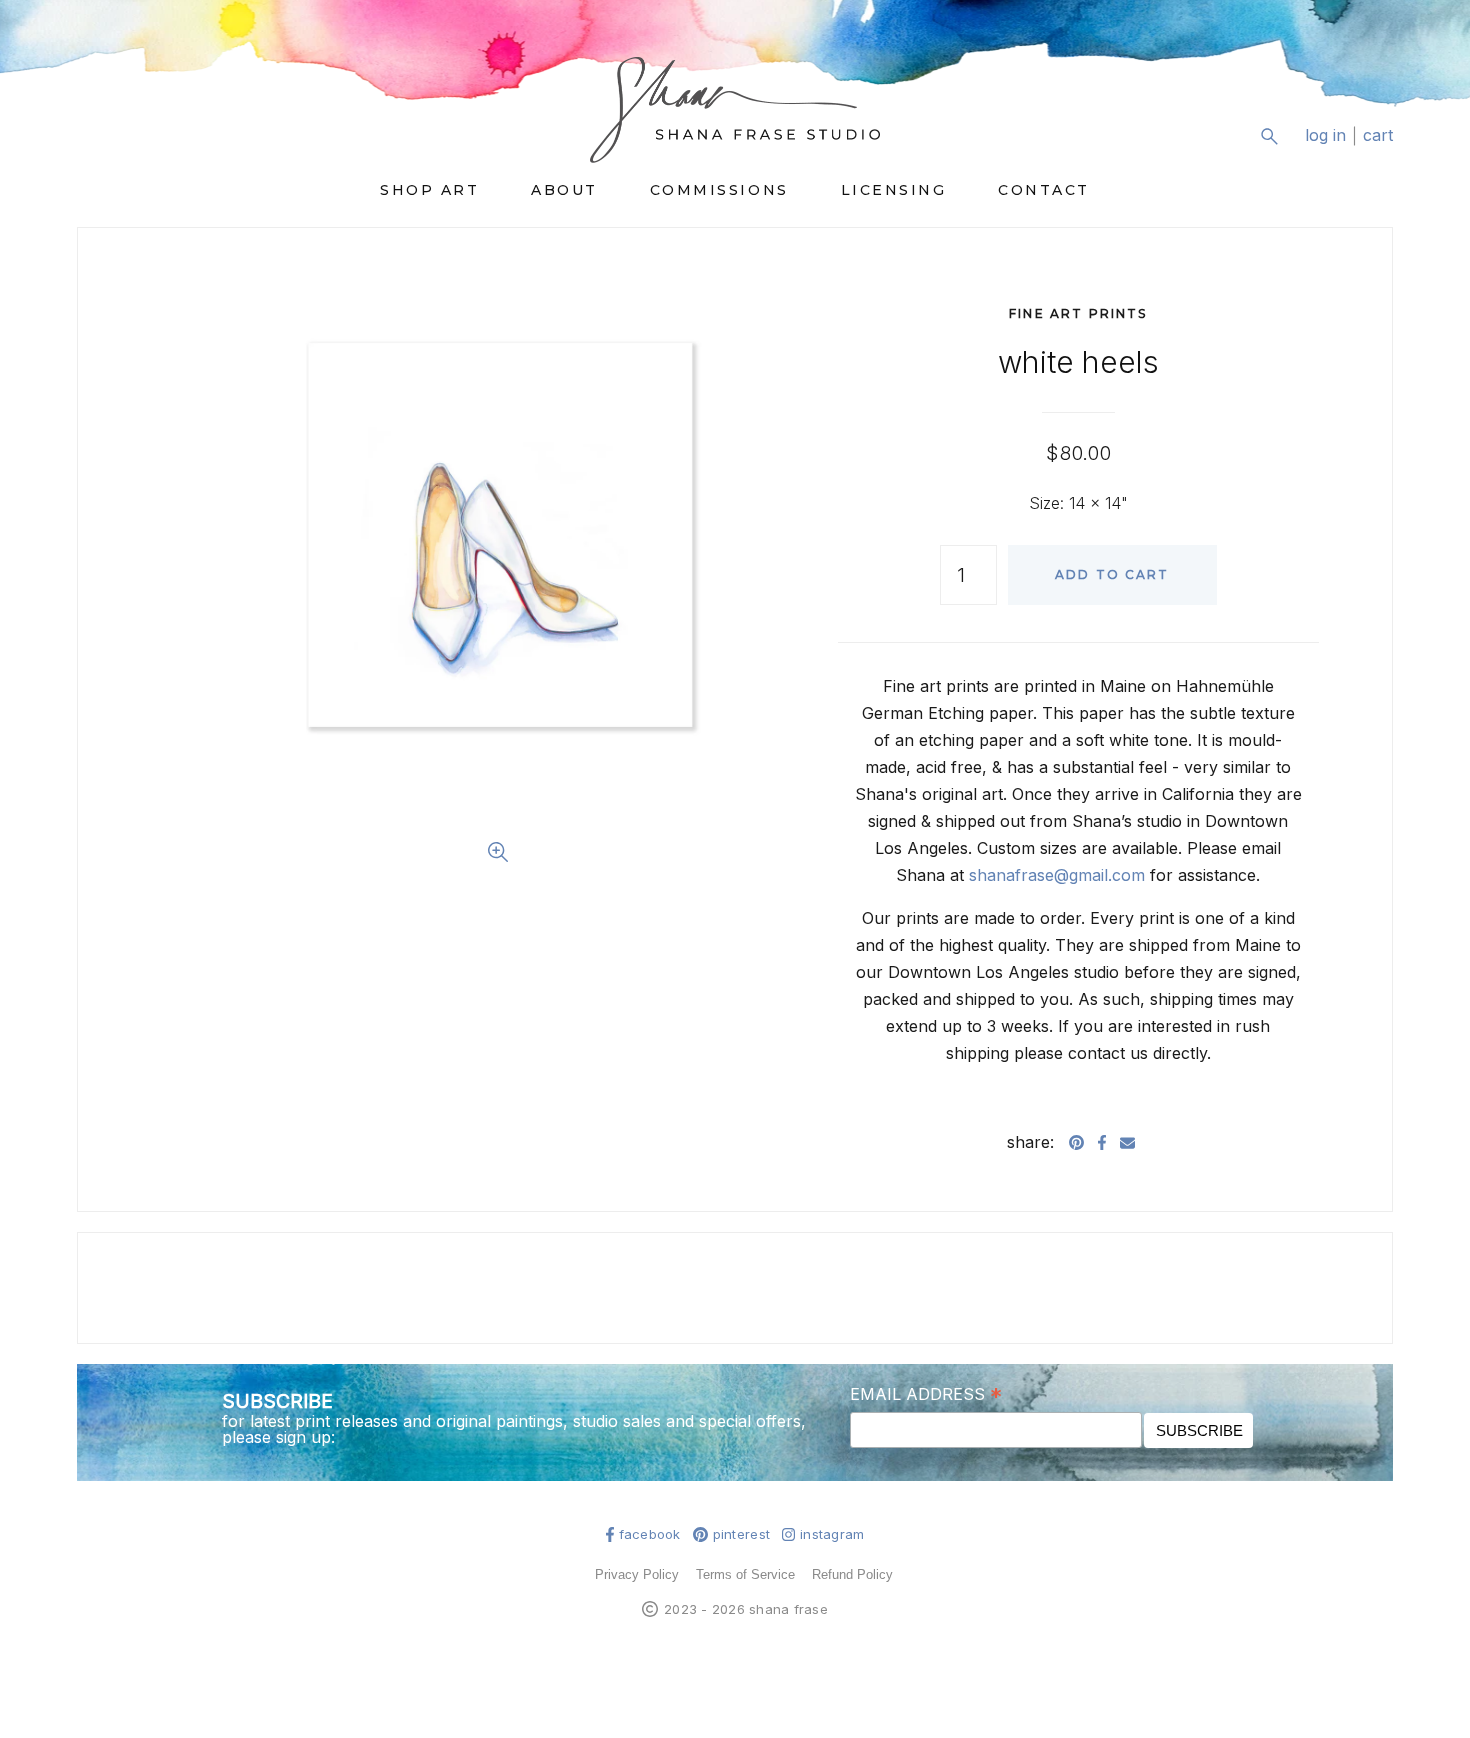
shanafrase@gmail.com (1057, 875)
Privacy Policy (637, 1574)
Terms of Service (745, 1574)
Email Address (926, 1393)
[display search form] (1269, 136)
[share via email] (1127, 1142)
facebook (650, 1534)
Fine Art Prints (1078, 313)
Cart (1378, 135)
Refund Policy (852, 1574)
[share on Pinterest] (1076, 1142)
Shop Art (429, 190)
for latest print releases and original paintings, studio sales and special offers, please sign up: (514, 1429)
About (564, 190)
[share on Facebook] (1102, 1142)
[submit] (1380, 151)
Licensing (894, 190)
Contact (1044, 190)
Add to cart (1112, 574)
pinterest (741, 1534)
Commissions (719, 190)
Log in (1325, 135)
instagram (832, 1534)
